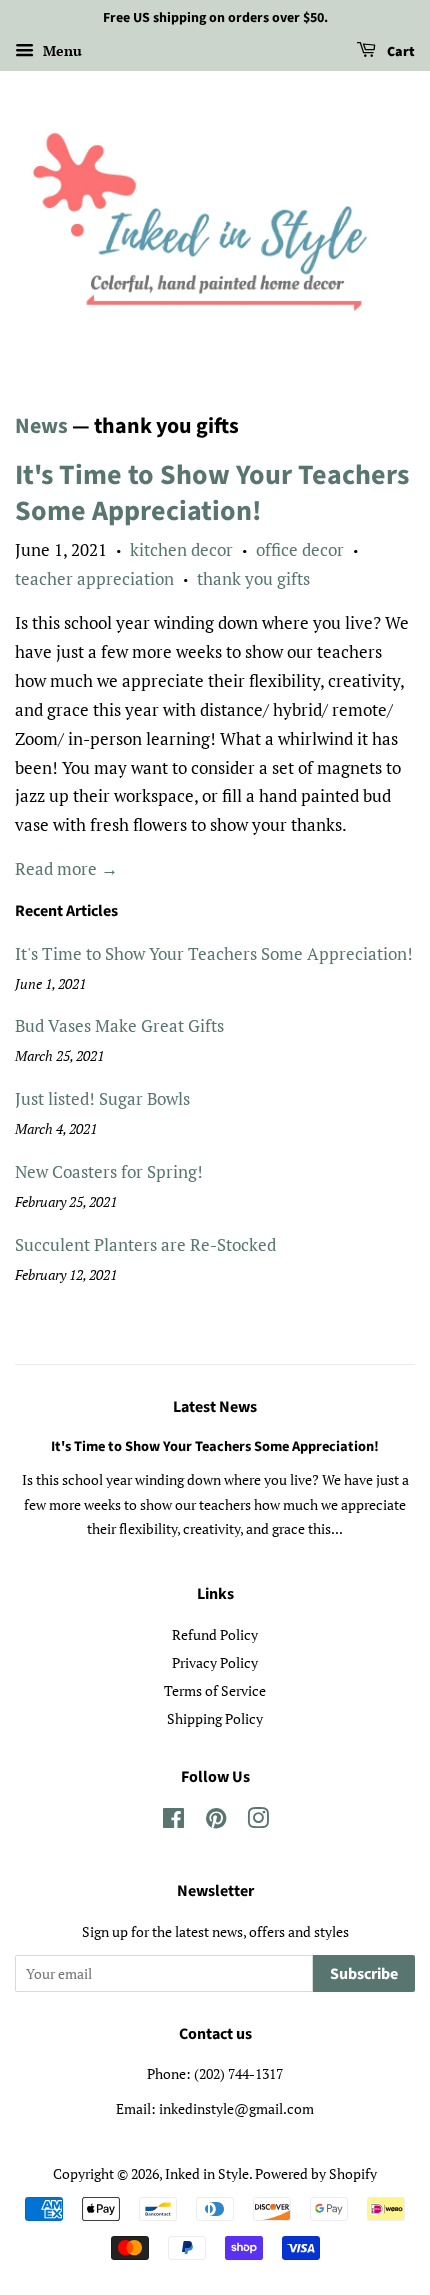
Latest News (215, 1407)
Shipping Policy (215, 1718)
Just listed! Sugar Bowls (102, 1098)
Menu (60, 50)
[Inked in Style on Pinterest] (216, 1821)
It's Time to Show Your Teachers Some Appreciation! (212, 493)
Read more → (66, 868)
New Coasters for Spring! (109, 1171)
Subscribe (364, 1974)
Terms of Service (215, 1690)
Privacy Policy (215, 1662)
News (41, 426)
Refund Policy (215, 1634)
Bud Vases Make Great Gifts (119, 1025)
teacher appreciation (94, 578)
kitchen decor (181, 549)
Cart (399, 52)
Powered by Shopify (316, 2173)
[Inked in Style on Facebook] (173, 1821)
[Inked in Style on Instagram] (258, 1821)
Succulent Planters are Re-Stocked (145, 1244)
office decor (300, 549)
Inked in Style (207, 2173)
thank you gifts (253, 578)
